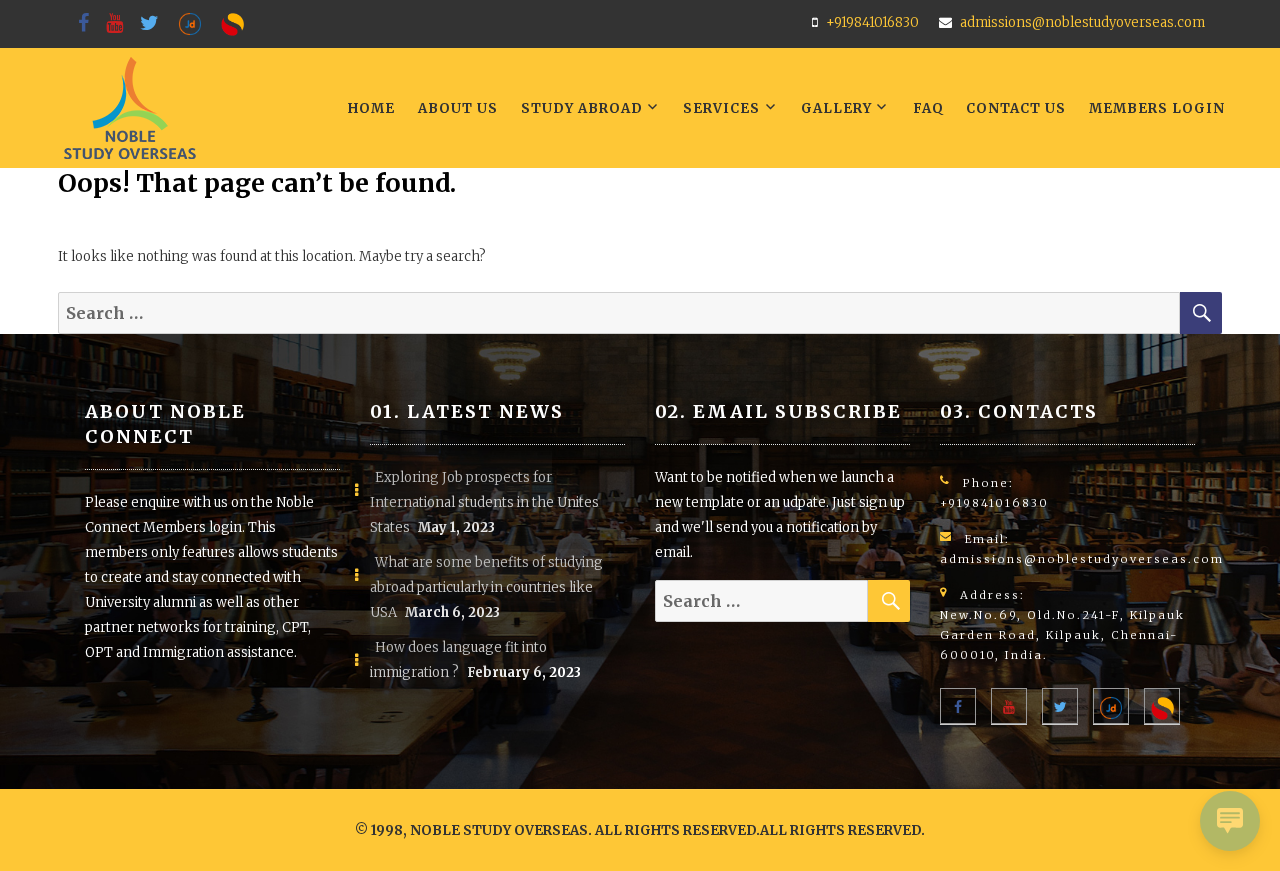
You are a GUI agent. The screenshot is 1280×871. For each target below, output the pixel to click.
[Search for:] (619, 314)
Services (721, 108)
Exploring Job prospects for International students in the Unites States (484, 502)
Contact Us (1016, 108)
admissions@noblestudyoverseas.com (1082, 22)
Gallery (836, 108)
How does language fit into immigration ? (458, 660)
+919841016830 (872, 22)
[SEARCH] (1201, 313)
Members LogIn (1157, 108)
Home (371, 108)
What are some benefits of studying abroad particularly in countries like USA (486, 587)
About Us (458, 108)
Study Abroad (582, 108)
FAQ (928, 108)
